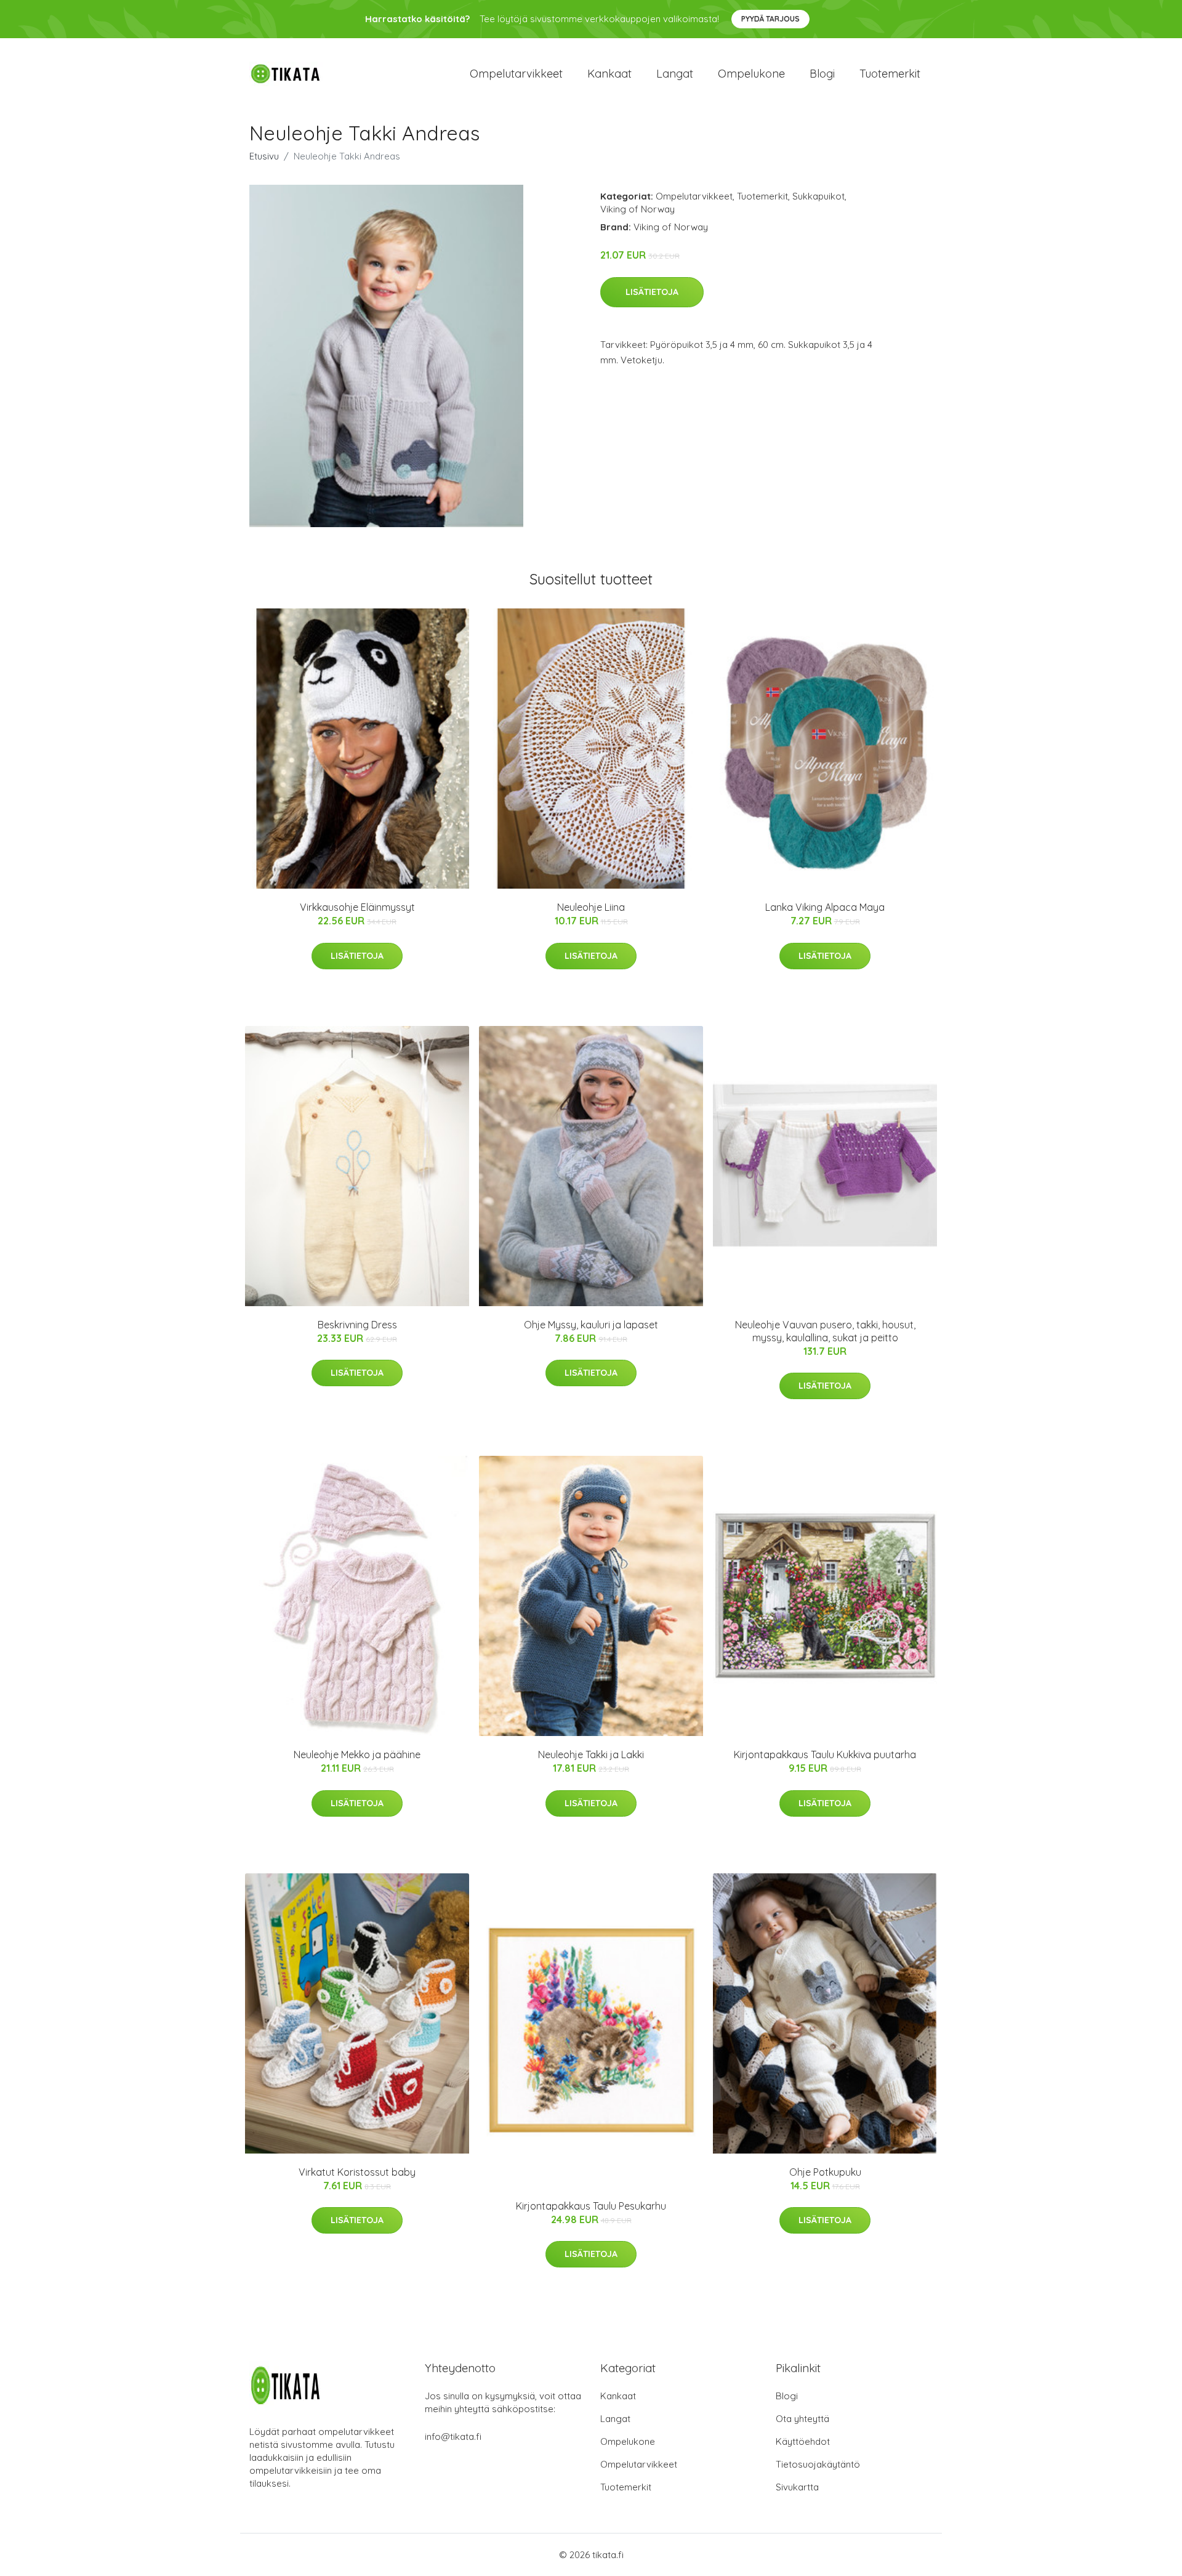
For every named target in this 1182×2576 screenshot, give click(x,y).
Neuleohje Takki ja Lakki (591, 1754)
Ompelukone (751, 74)
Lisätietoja (652, 292)
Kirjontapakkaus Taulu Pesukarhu (591, 2206)
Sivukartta (797, 2487)
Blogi (822, 74)
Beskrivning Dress (357, 1325)
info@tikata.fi (453, 2437)
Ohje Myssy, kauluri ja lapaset (591, 1325)
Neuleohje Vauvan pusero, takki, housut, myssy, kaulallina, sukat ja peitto (825, 1331)
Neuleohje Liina (591, 907)
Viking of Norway (637, 209)
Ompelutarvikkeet (516, 74)
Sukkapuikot (818, 196)
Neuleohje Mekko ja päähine (357, 1754)
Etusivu (264, 156)
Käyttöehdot (803, 2441)
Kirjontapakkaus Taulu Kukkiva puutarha (825, 1754)
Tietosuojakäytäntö (818, 2464)
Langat (675, 74)
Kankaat (609, 74)
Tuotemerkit (890, 74)
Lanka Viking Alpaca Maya (825, 907)
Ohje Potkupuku (825, 2172)
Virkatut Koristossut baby (357, 2172)
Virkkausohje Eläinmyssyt (357, 907)
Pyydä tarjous (770, 19)
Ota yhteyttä (802, 2419)
